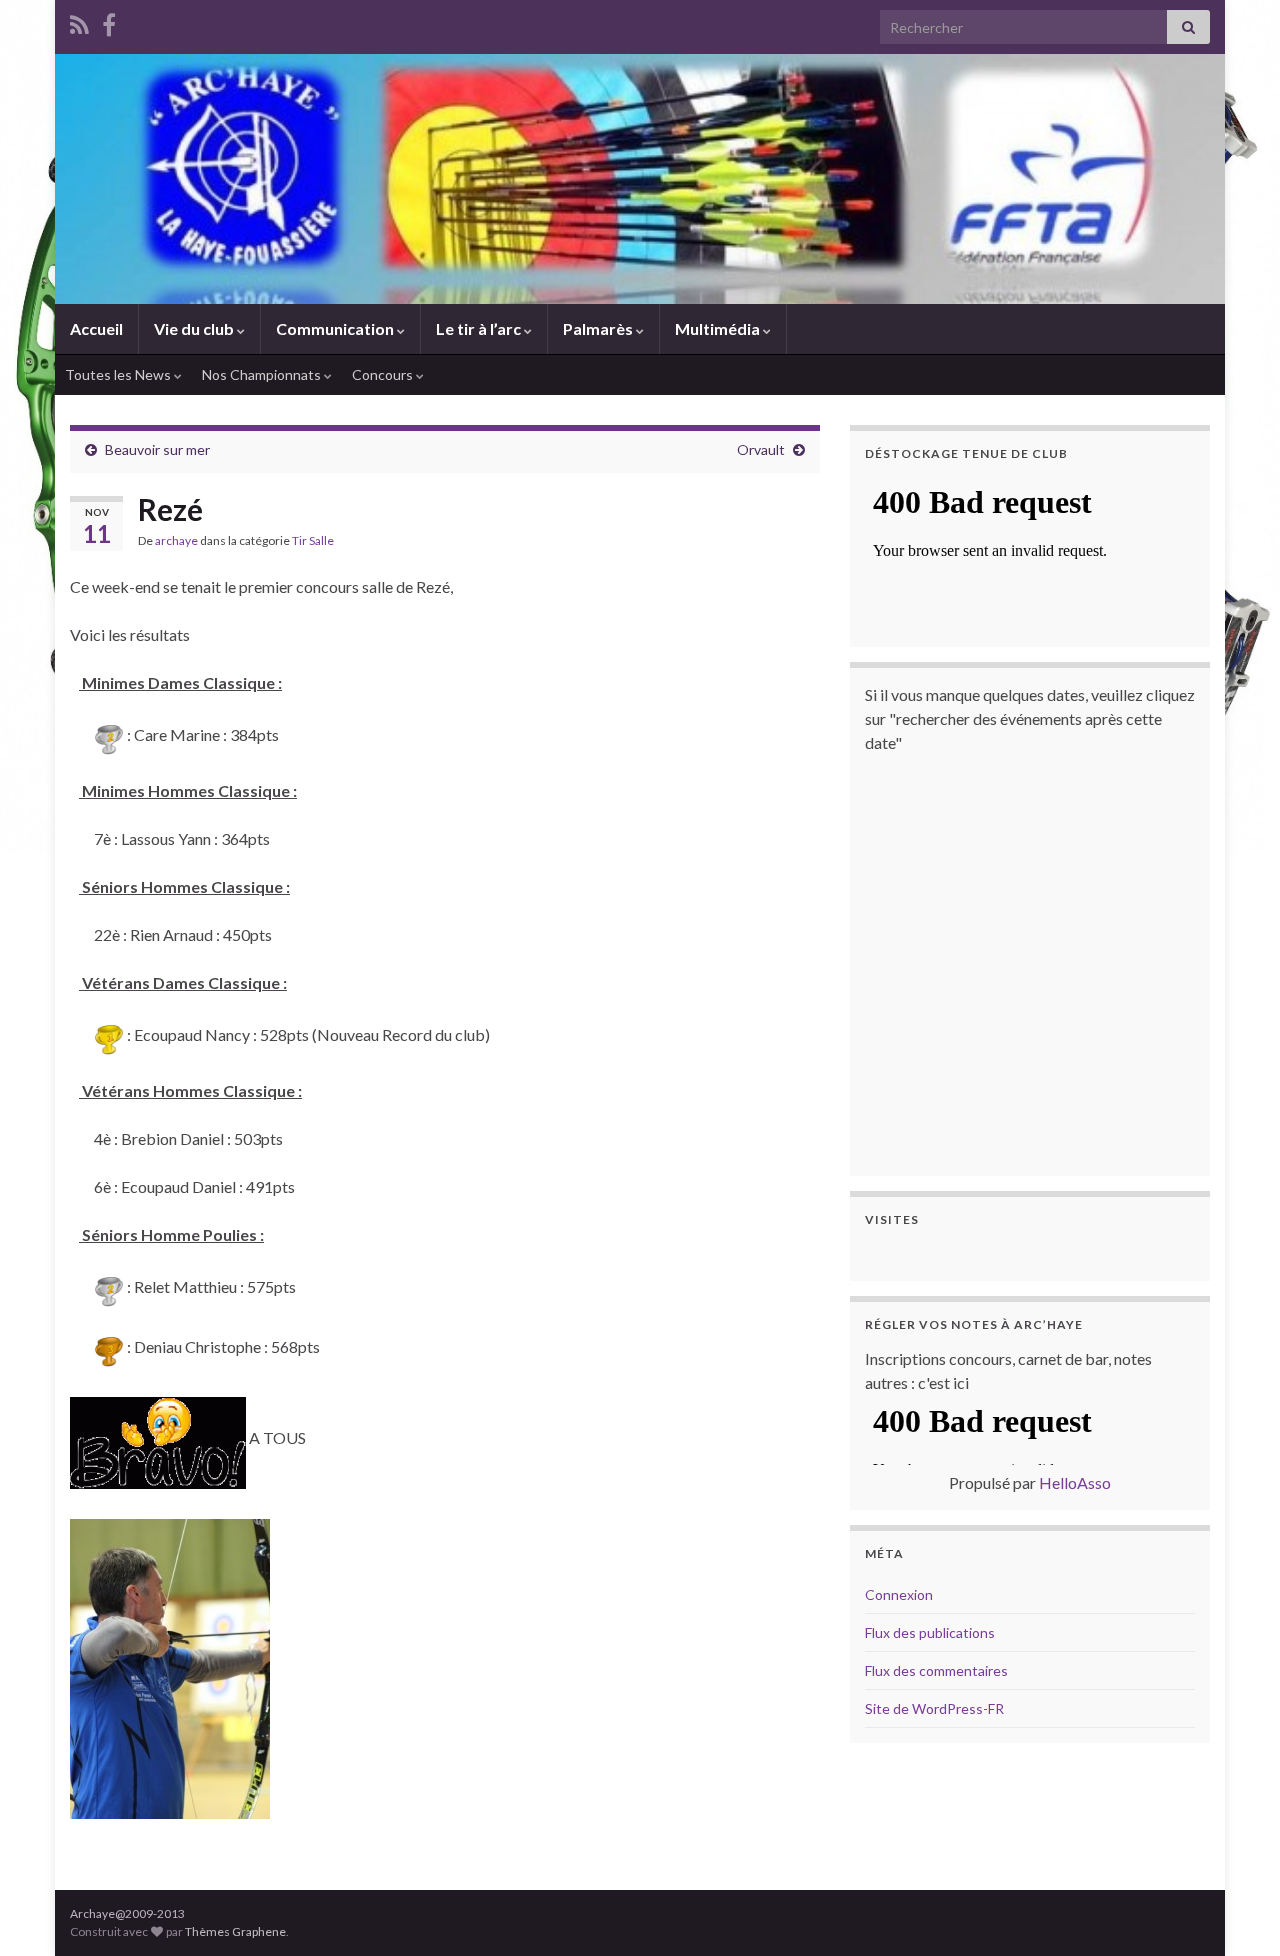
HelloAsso (1075, 1482)
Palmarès (599, 328)
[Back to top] (1235, 1911)
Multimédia (719, 328)
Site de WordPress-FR (934, 1708)
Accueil (96, 328)
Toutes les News (119, 374)
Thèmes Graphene (235, 1931)
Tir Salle (313, 540)
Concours (384, 374)
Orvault (761, 449)
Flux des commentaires (936, 1670)
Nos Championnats (263, 374)
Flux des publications (930, 1632)
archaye (176, 540)
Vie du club (195, 328)
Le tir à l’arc (480, 328)
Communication (336, 328)
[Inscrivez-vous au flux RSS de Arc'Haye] (79, 21)
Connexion (899, 1594)
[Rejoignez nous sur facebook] (109, 21)
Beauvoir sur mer (157, 449)
